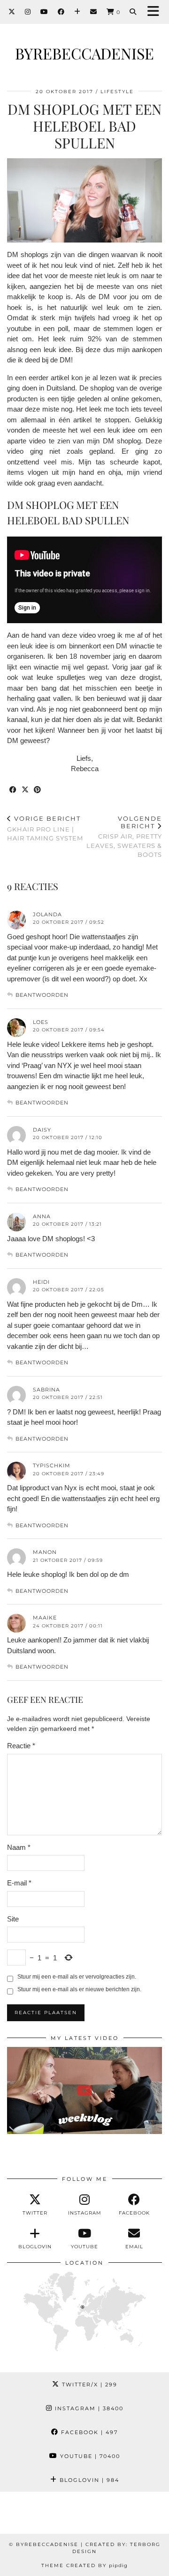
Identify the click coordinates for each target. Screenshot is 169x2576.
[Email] (94, 12)
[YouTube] (44, 12)
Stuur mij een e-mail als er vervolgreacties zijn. (77, 1977)
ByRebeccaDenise (84, 53)
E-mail (19, 1883)
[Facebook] (61, 12)
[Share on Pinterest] (38, 790)
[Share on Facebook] (13, 790)
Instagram (88, 2408)
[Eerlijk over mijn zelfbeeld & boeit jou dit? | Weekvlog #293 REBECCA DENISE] (84, 2090)
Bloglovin (88, 2480)
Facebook (88, 2432)
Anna (42, 1216)
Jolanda (47, 914)
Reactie (21, 1746)
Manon (45, 1552)
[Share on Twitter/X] (25, 790)
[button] (156, 12)
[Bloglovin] (77, 12)
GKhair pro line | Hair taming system (45, 828)
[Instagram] (28, 12)
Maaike (45, 1618)
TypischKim (52, 1465)
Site (13, 1919)
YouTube (89, 2456)
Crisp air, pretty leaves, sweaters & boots (124, 836)
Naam (19, 1847)
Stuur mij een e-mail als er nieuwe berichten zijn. (79, 1989)
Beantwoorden (42, 995)
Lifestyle (117, 92)
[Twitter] (12, 12)
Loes (41, 1022)
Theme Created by (84, 2565)
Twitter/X (88, 2385)
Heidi (41, 1282)
